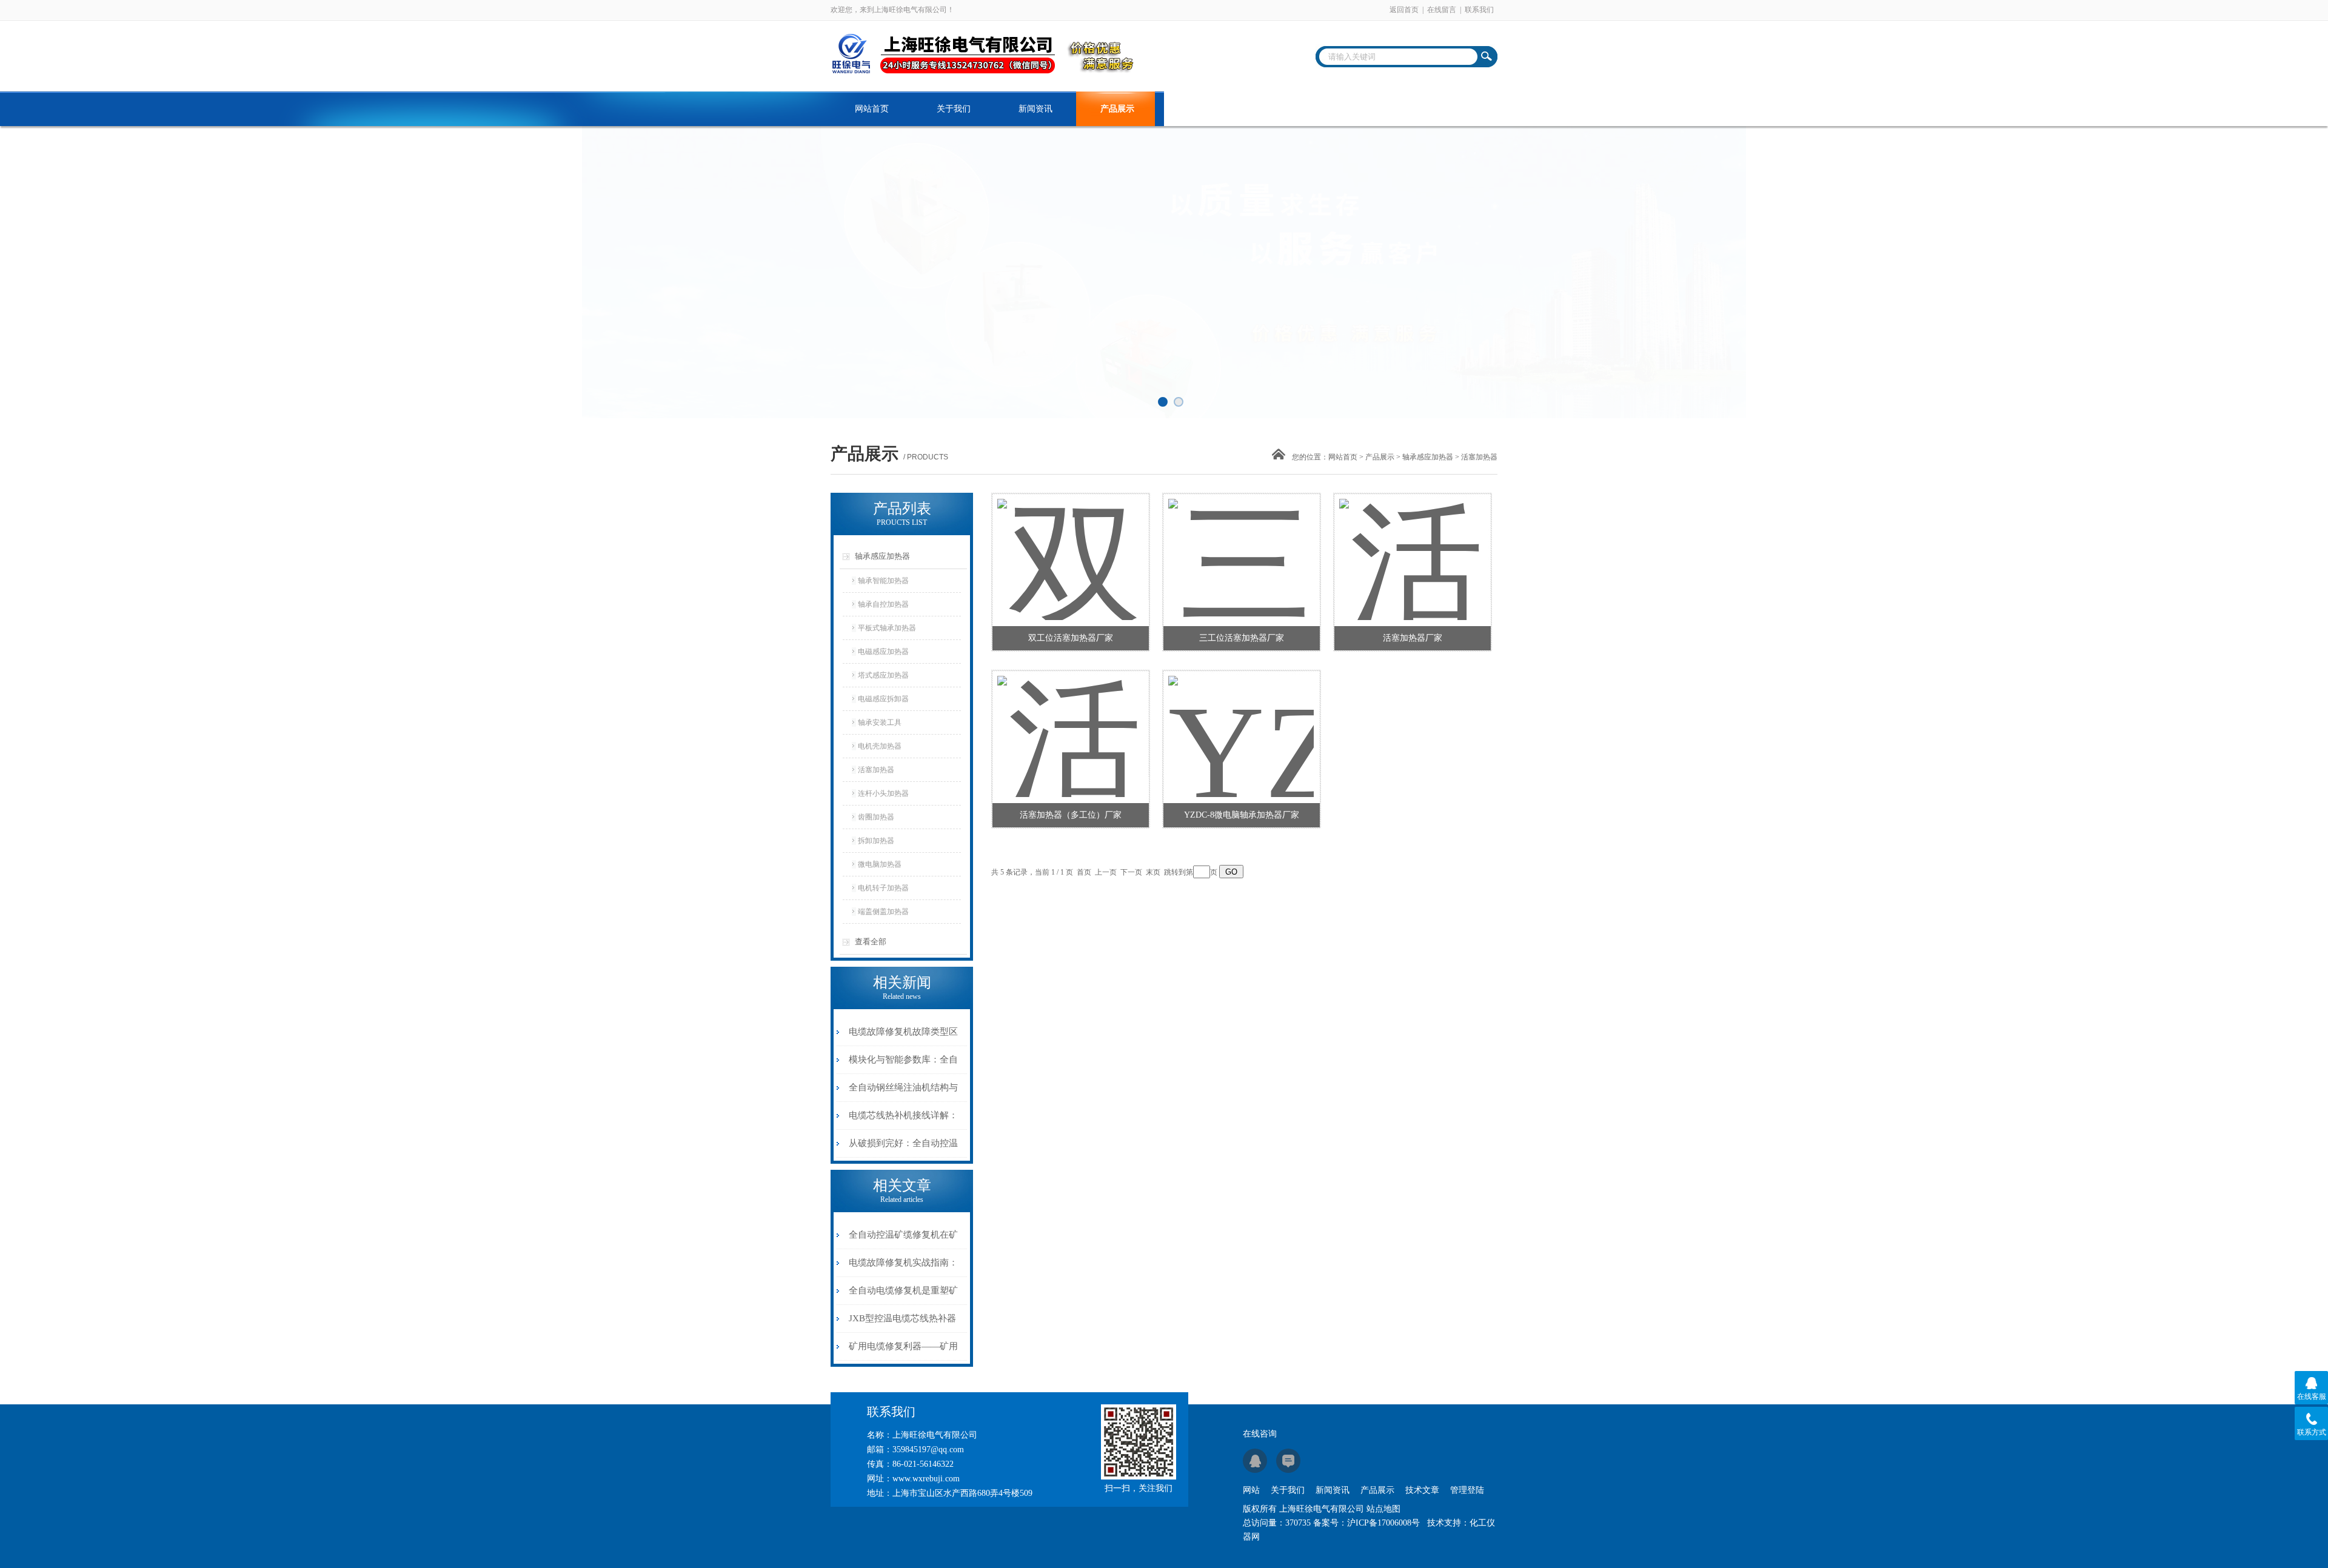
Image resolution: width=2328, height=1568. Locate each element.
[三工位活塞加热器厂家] (1241, 545)
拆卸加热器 (876, 841)
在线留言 (1442, 10)
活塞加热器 (876, 770)
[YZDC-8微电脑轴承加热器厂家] (1241, 722)
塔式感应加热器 (883, 675)
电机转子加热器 (883, 888)
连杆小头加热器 (883, 793)
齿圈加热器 (876, 817)
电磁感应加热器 (883, 652)
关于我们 (954, 109)
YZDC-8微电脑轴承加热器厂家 (1242, 815)
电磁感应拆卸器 (883, 699)
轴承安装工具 (880, 722)
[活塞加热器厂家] (1412, 545)
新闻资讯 (1035, 109)
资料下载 (1281, 109)
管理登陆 (1467, 1490)
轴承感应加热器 (1428, 457)
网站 (1251, 1490)
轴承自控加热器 (883, 604)
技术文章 (1199, 109)
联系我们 (1479, 10)
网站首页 (872, 109)
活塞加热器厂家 (1413, 638)
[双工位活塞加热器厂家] (1070, 545)
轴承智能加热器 (883, 581)
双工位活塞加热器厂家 (1071, 638)
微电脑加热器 (880, 864)
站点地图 (1383, 1509)
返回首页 (1404, 10)
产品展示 (1117, 109)
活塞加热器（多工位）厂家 (1071, 815)
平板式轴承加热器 (887, 628)
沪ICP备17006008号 (1383, 1523)
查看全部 (871, 942)
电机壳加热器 (880, 746)
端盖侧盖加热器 (883, 912)
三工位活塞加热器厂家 (1242, 638)
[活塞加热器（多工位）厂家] (1070, 722)
